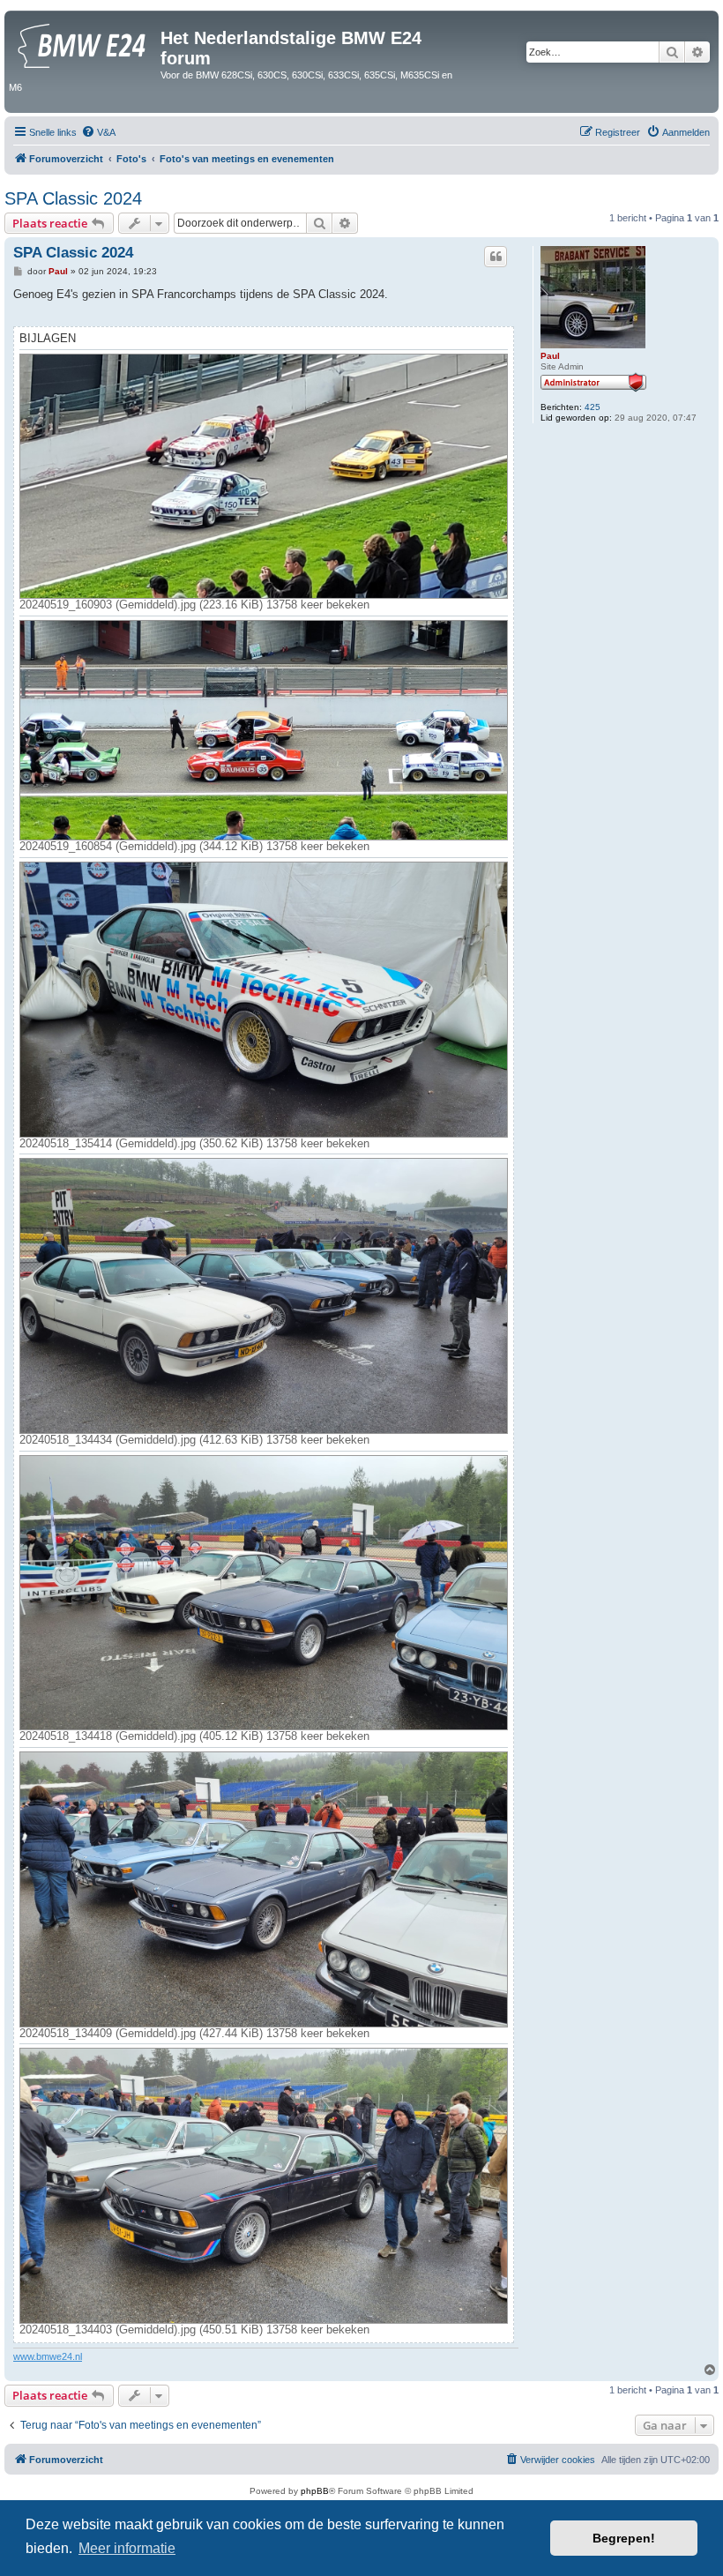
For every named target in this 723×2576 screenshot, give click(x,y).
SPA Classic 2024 (73, 198)
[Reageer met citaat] (496, 257)
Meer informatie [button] (127, 2548)
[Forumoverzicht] (85, 43)
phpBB (315, 2491)
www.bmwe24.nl (48, 2356)
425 (593, 407)
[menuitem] (98, 132)
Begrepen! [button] (624, 2538)
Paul (550, 356)
